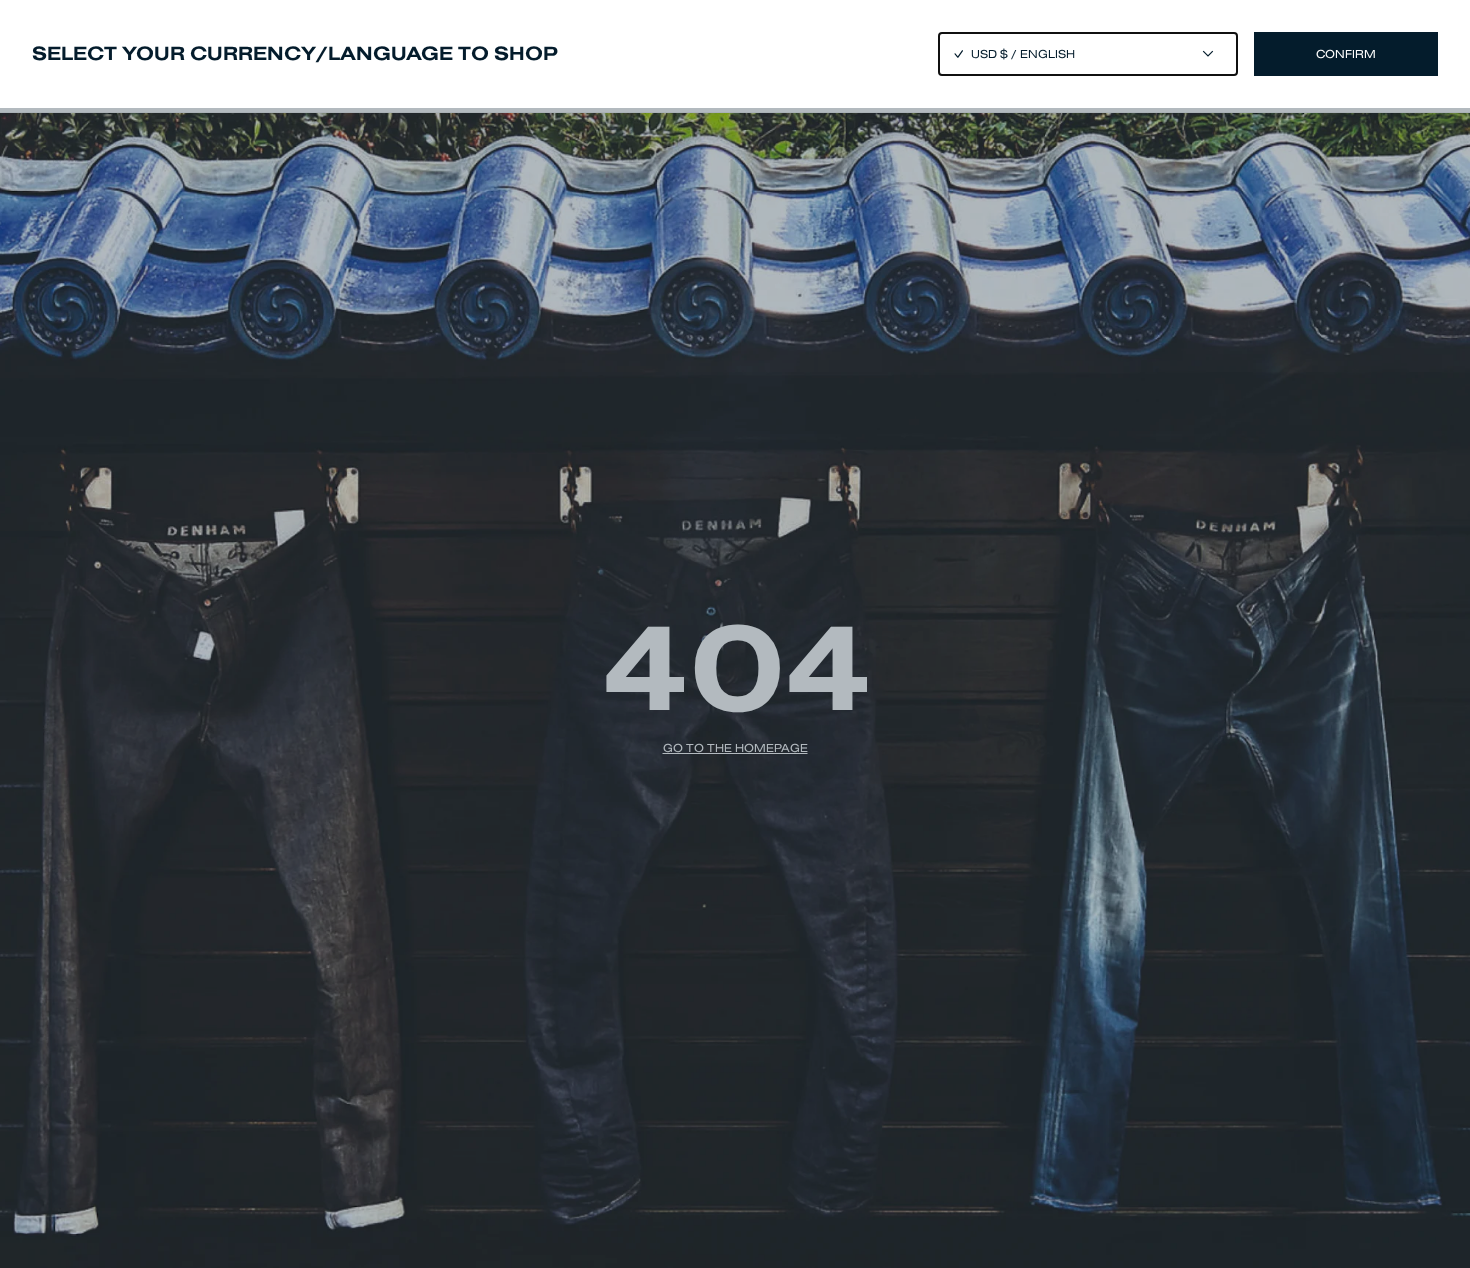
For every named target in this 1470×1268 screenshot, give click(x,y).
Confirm (1346, 54)
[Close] (735, 634)
